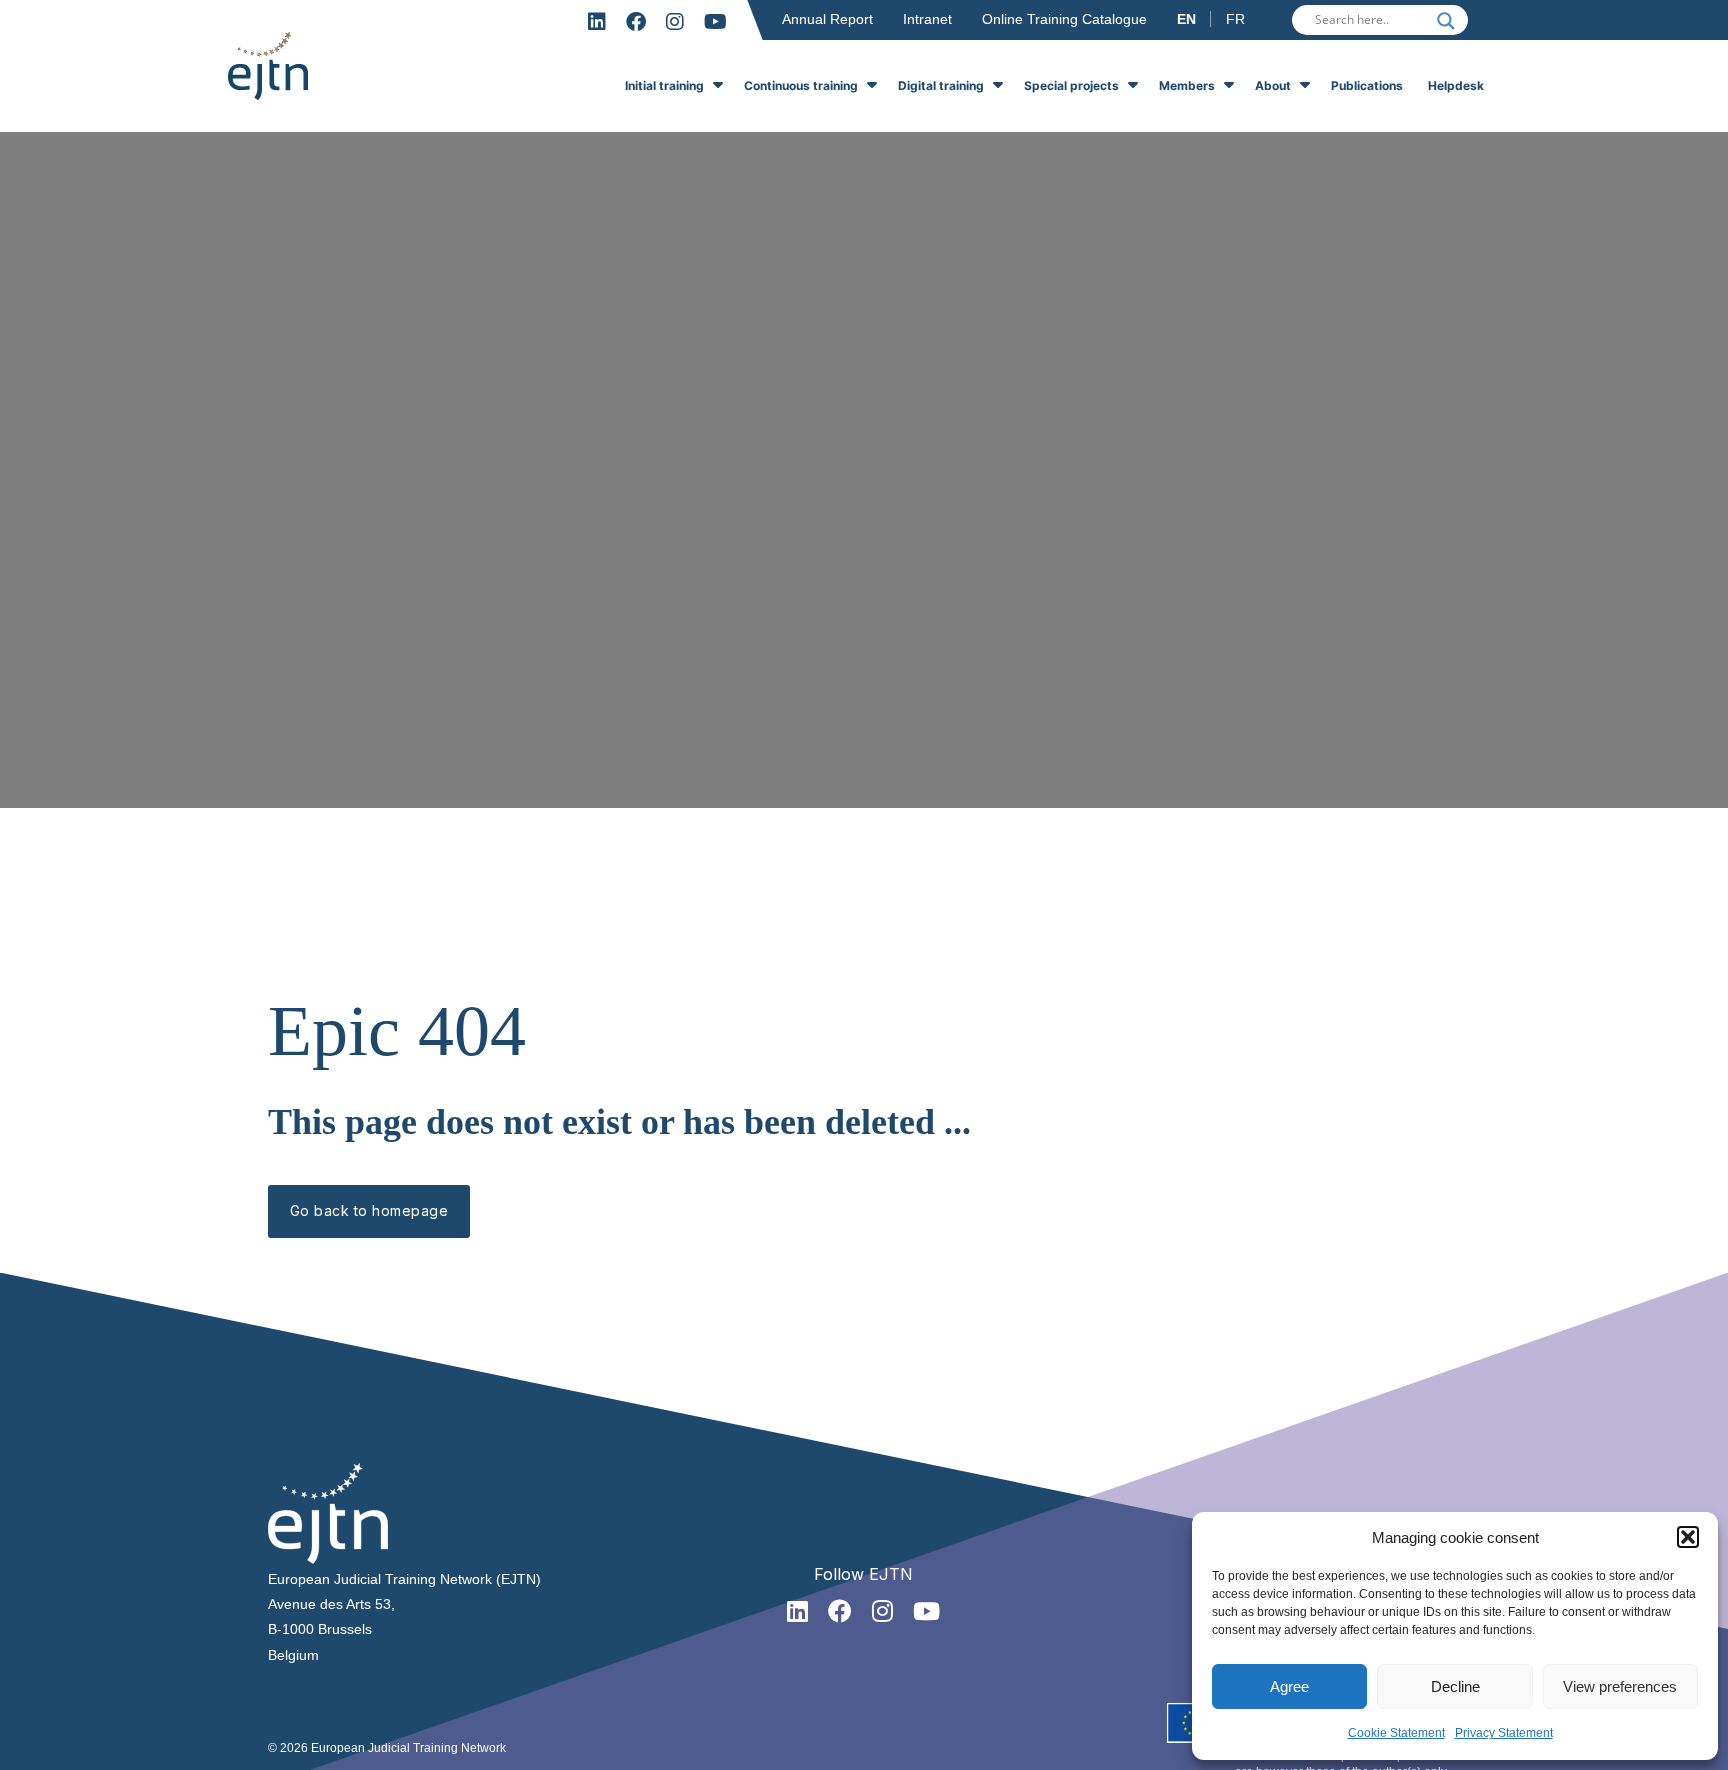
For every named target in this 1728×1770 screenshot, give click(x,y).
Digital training (941, 85)
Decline (1455, 1686)
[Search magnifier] (1446, 21)
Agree (1289, 1686)
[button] (1688, 1537)
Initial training (664, 85)
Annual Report (827, 19)
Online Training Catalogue (1064, 19)
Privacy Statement (1504, 1733)
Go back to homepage (369, 1210)
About (1273, 85)
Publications (1367, 85)
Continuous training (801, 85)
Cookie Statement (1396, 1733)
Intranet (927, 19)
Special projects (1071, 85)
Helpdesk (1456, 85)
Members (1187, 85)
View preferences (1620, 1686)
